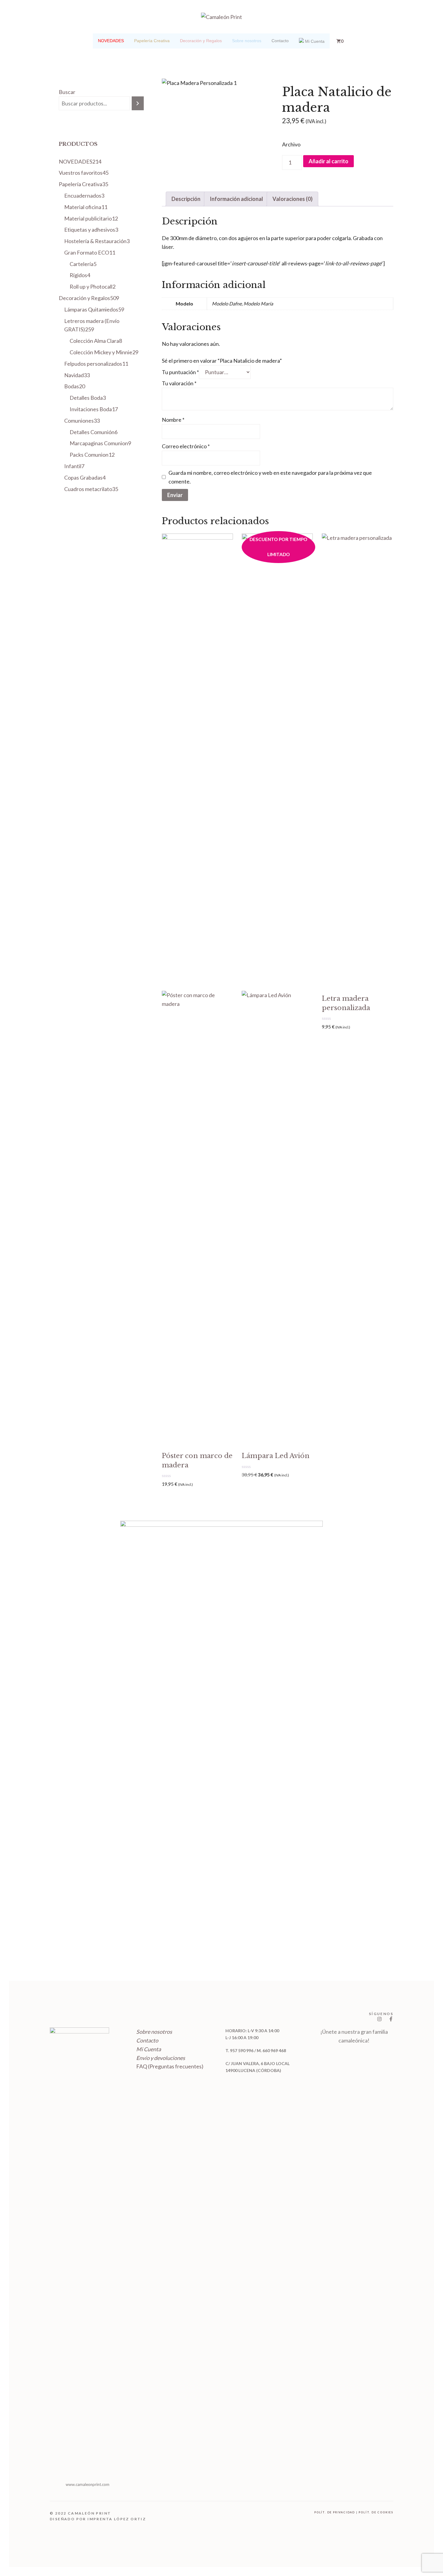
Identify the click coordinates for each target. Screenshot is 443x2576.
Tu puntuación (180, 372)
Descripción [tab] (186, 199)
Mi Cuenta (149, 2049)
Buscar (67, 92)
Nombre (173, 420)
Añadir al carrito (328, 161)
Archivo (291, 144)
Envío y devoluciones (161, 2058)
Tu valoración (179, 383)
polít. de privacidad (335, 2512)
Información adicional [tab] (236, 199)
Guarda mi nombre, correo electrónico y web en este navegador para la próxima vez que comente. (270, 477)
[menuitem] (111, 41)
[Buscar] (138, 103)
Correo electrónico (186, 446)
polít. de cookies (376, 2512)
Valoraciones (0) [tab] (292, 199)
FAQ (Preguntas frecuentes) (170, 2066)
